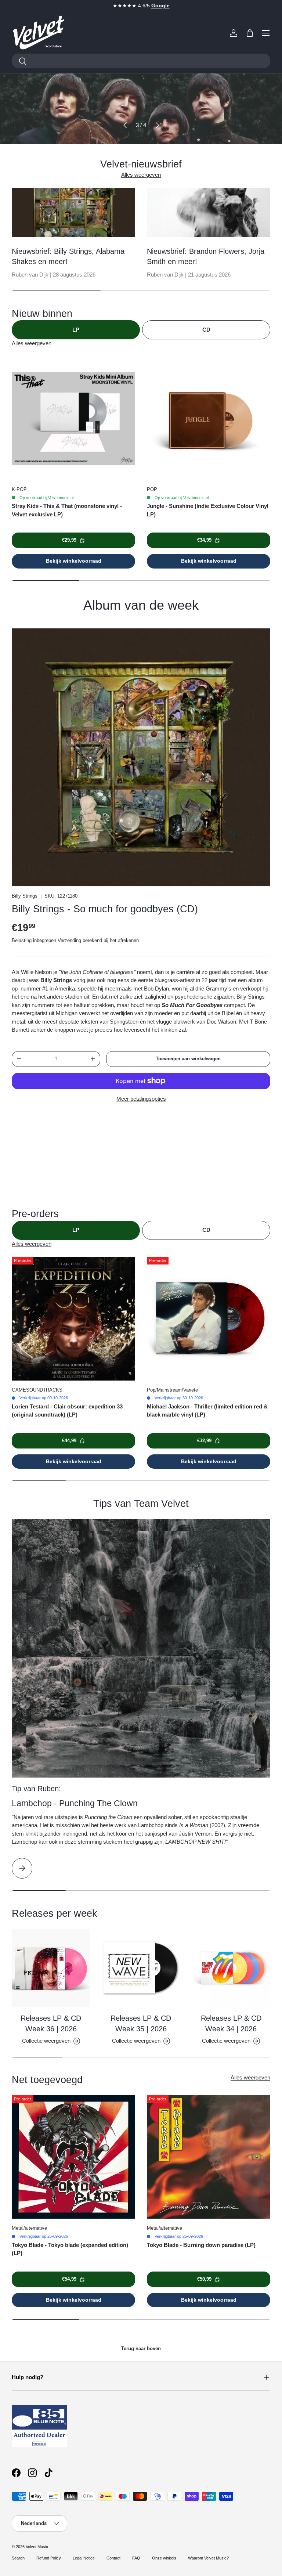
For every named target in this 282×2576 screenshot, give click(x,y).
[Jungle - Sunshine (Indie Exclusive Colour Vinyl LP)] (209, 418)
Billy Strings (25, 896)
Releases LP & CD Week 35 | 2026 (141, 2023)
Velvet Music (37, 2547)
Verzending (69, 940)
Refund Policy (49, 2558)
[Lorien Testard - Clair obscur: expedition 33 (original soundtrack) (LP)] (73, 1318)
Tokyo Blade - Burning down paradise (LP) (201, 2245)
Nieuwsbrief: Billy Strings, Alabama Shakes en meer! (68, 256)
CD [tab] (206, 330)
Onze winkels (164, 2558)
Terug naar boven (141, 2348)
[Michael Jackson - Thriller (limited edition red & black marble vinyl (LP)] (209, 1318)
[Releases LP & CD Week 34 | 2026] (231, 1968)
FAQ (136, 2558)
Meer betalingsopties (141, 1099)
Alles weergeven (141, 175)
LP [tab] (76, 330)
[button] (250, 33)
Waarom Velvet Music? (208, 2558)
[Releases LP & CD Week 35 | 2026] (141, 1968)
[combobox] (141, 61)
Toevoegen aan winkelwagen (188, 1059)
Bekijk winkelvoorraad (74, 561)
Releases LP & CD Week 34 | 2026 (231, 2023)
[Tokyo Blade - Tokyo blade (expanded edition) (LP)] (73, 2157)
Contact (113, 2558)
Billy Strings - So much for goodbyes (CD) (105, 909)
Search (18, 2558)
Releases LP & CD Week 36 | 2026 (51, 2023)
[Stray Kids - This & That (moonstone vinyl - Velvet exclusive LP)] (73, 418)
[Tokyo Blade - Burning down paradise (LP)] (209, 2157)
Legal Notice (84, 2558)
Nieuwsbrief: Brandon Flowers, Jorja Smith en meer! (206, 256)
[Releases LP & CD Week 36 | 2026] (51, 1968)
